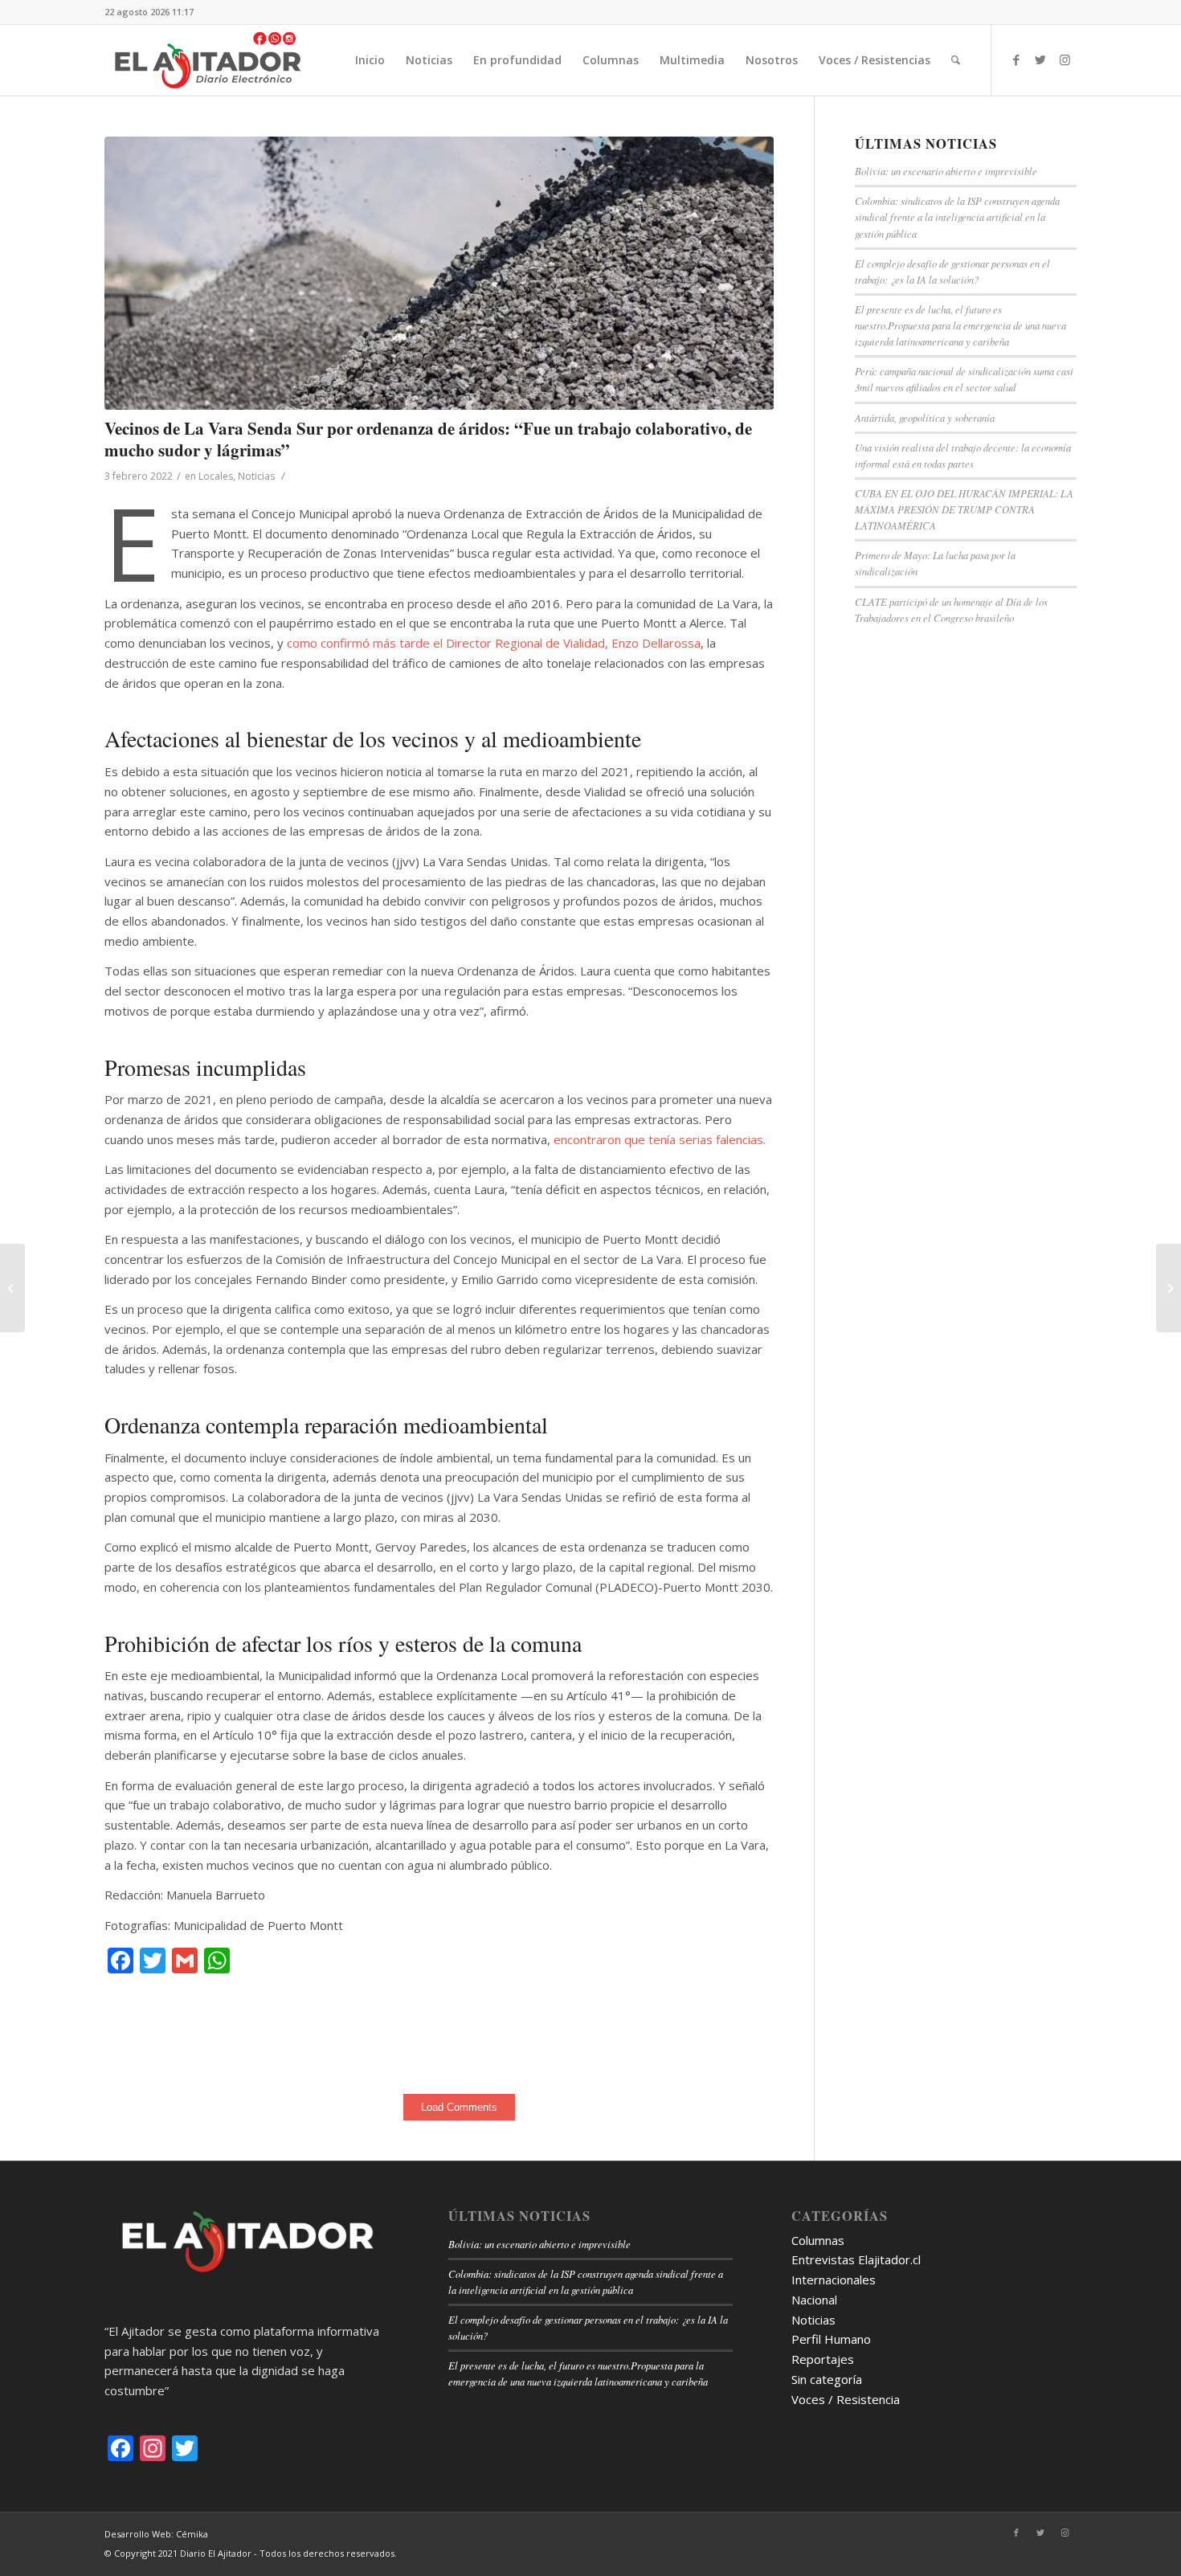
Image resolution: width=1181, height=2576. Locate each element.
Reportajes (823, 2359)
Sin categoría (827, 2379)
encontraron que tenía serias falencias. (660, 1139)
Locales (216, 476)
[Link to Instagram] (1065, 59)
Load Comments (459, 2107)
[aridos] (439, 273)
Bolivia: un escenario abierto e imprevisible (946, 171)
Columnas (818, 2240)
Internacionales (834, 2280)
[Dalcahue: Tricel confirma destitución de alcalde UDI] (1169, 1288)
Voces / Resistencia (846, 2399)
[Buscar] (956, 60)
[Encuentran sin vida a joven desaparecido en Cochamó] (12, 1288)
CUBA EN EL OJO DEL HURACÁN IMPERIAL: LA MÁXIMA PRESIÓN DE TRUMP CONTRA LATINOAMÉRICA (964, 509)
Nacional (814, 2300)
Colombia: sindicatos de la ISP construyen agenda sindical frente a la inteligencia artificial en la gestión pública (957, 217)
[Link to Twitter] (1040, 59)
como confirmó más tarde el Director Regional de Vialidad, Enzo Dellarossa (494, 643)
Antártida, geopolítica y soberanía (925, 417)
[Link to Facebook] (1016, 59)
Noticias (256, 476)
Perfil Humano (831, 2339)
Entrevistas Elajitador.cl (856, 2259)
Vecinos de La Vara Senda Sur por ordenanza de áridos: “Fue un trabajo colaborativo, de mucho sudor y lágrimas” (428, 439)
